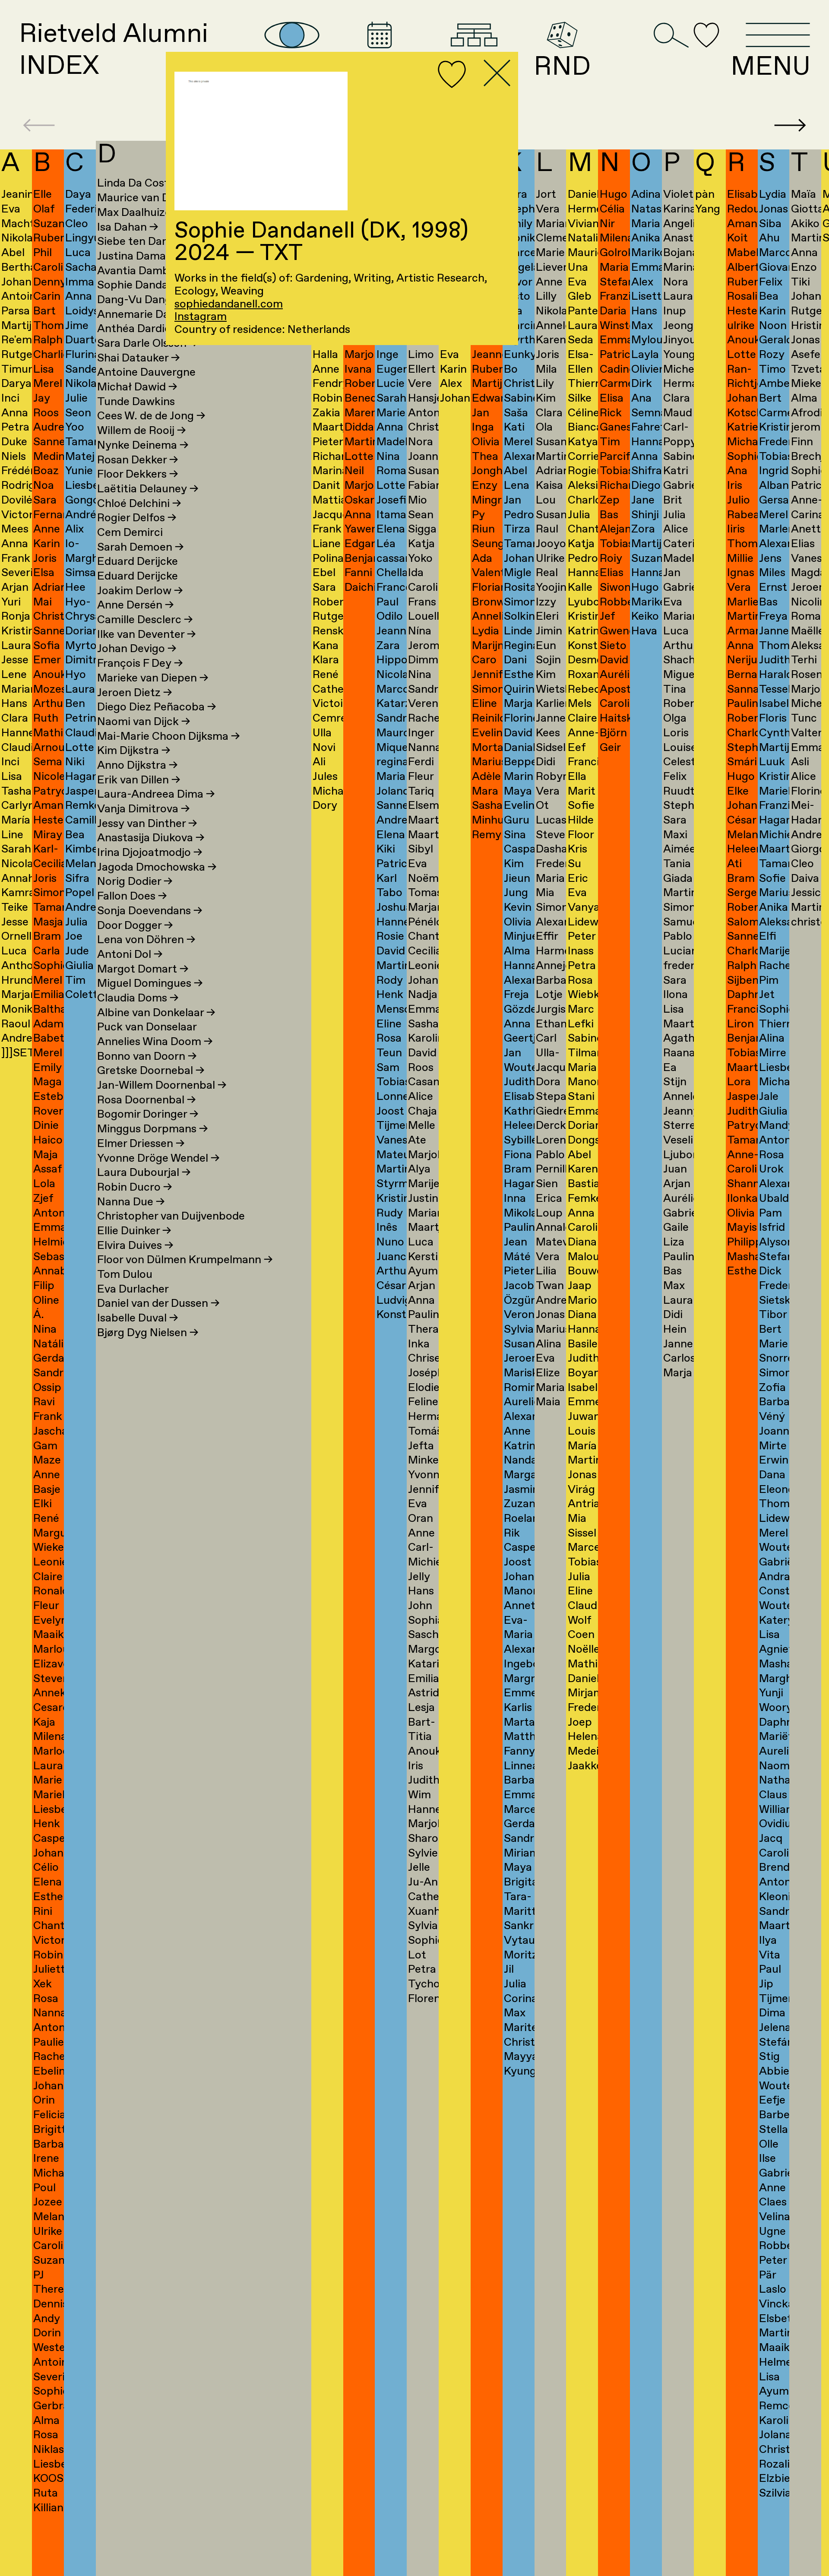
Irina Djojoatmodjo (150, 853)
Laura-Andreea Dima (156, 794)
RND (562, 65)
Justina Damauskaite (156, 256)
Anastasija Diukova (151, 838)
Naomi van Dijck (144, 722)
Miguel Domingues (150, 984)
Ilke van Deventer (146, 635)
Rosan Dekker (138, 460)
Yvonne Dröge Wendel (158, 1158)
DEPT (474, 65)
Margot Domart (143, 969)
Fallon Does (132, 896)
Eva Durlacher (133, 1289)
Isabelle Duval (138, 1318)
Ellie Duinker (134, 1231)
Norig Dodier (135, 882)
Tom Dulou (125, 1275)
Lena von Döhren (146, 940)
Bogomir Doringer (148, 1114)
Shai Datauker (138, 358)
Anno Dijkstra (137, 765)
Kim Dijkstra (134, 751)
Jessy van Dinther (147, 824)
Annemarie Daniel (148, 315)
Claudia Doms (138, 998)
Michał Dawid (137, 387)
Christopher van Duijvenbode (171, 1216)
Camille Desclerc (145, 620)
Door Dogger (135, 926)
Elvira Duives (135, 1246)
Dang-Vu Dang (140, 300)
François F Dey (140, 664)
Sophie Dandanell (147, 285)
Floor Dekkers (138, 474)
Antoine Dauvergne (146, 372)
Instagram (201, 317)
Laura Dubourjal (144, 1173)
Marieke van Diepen (153, 678)
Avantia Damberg (147, 271)
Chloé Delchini (139, 504)
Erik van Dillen (139, 780)
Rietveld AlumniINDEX (114, 51)
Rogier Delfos (137, 518)
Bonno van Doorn (147, 1057)
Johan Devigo (137, 649)
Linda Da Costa (142, 183)
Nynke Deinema (143, 445)
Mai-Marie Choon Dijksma (168, 737)
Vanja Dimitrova (143, 809)
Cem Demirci (130, 533)
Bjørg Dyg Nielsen (148, 1333)
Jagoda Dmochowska (157, 867)
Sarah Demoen (140, 547)
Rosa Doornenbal (146, 1100)
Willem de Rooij (141, 431)
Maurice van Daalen (153, 198)
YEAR (379, 65)
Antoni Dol (130, 955)
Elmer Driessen (141, 1144)
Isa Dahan (128, 227)
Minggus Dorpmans (152, 1129)
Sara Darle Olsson (147, 344)
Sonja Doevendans (150, 911)
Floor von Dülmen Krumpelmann (185, 1260)
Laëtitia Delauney (148, 489)
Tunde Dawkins (136, 402)
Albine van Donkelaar (156, 1013)
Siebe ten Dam (140, 242)
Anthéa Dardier (136, 329)
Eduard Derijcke (138, 562)
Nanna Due (131, 1202)
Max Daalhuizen (143, 213)
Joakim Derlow (140, 591)
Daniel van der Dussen (158, 1304)
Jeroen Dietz (134, 693)
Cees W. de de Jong (151, 416)
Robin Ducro (134, 1187)
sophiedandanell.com (229, 304)
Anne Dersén (135, 605)
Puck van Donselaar (147, 1027)
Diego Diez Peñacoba (157, 707)
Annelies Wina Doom (155, 1042)
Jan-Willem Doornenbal (162, 1085)
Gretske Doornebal (151, 1071)
